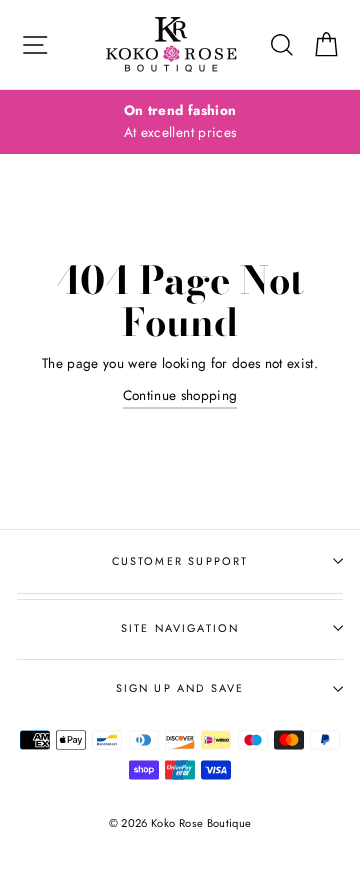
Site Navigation (180, 628)
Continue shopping (180, 395)
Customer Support (180, 561)
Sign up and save (180, 688)
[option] (180, 122)
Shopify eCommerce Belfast (180, 856)
